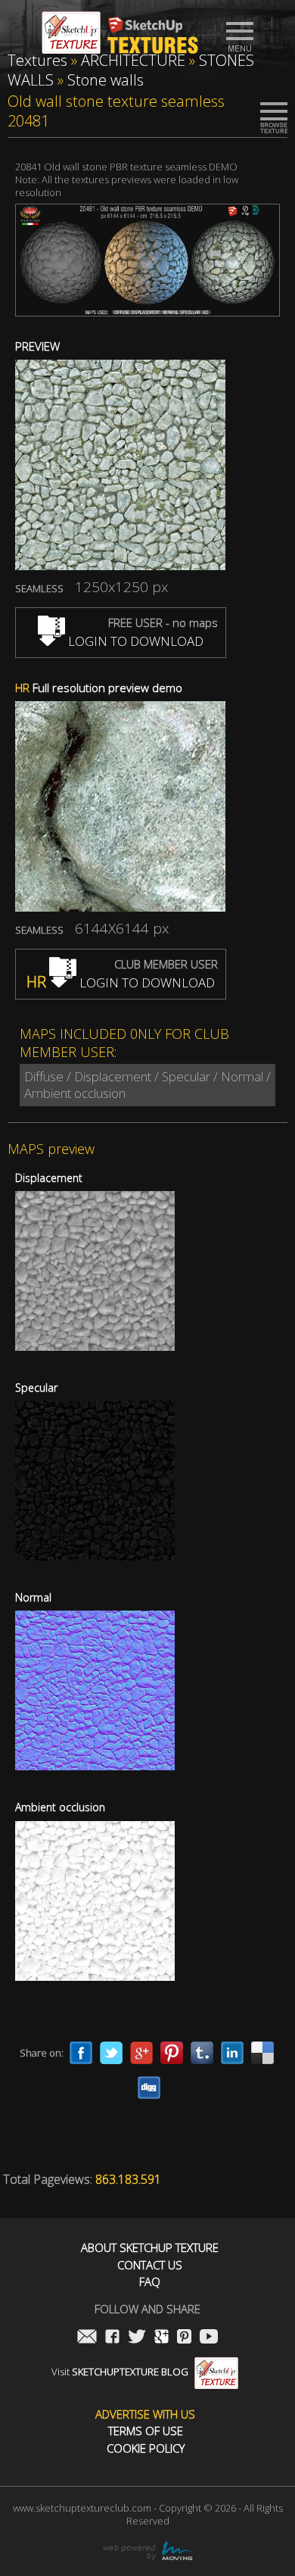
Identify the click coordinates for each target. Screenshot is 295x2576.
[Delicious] (262, 2053)
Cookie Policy (146, 2448)
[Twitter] (111, 2053)
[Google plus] (141, 2053)
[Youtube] (209, 2338)
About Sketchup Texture (150, 2248)
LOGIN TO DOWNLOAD (134, 641)
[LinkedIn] (232, 2053)
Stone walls (106, 80)
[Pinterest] (172, 2053)
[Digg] (149, 2088)
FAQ (150, 2282)
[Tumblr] (202, 2053)
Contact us (150, 2265)
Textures (37, 60)
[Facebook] (81, 2053)
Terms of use (146, 2431)
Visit (120, 2372)
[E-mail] (87, 2338)
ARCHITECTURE (133, 60)
